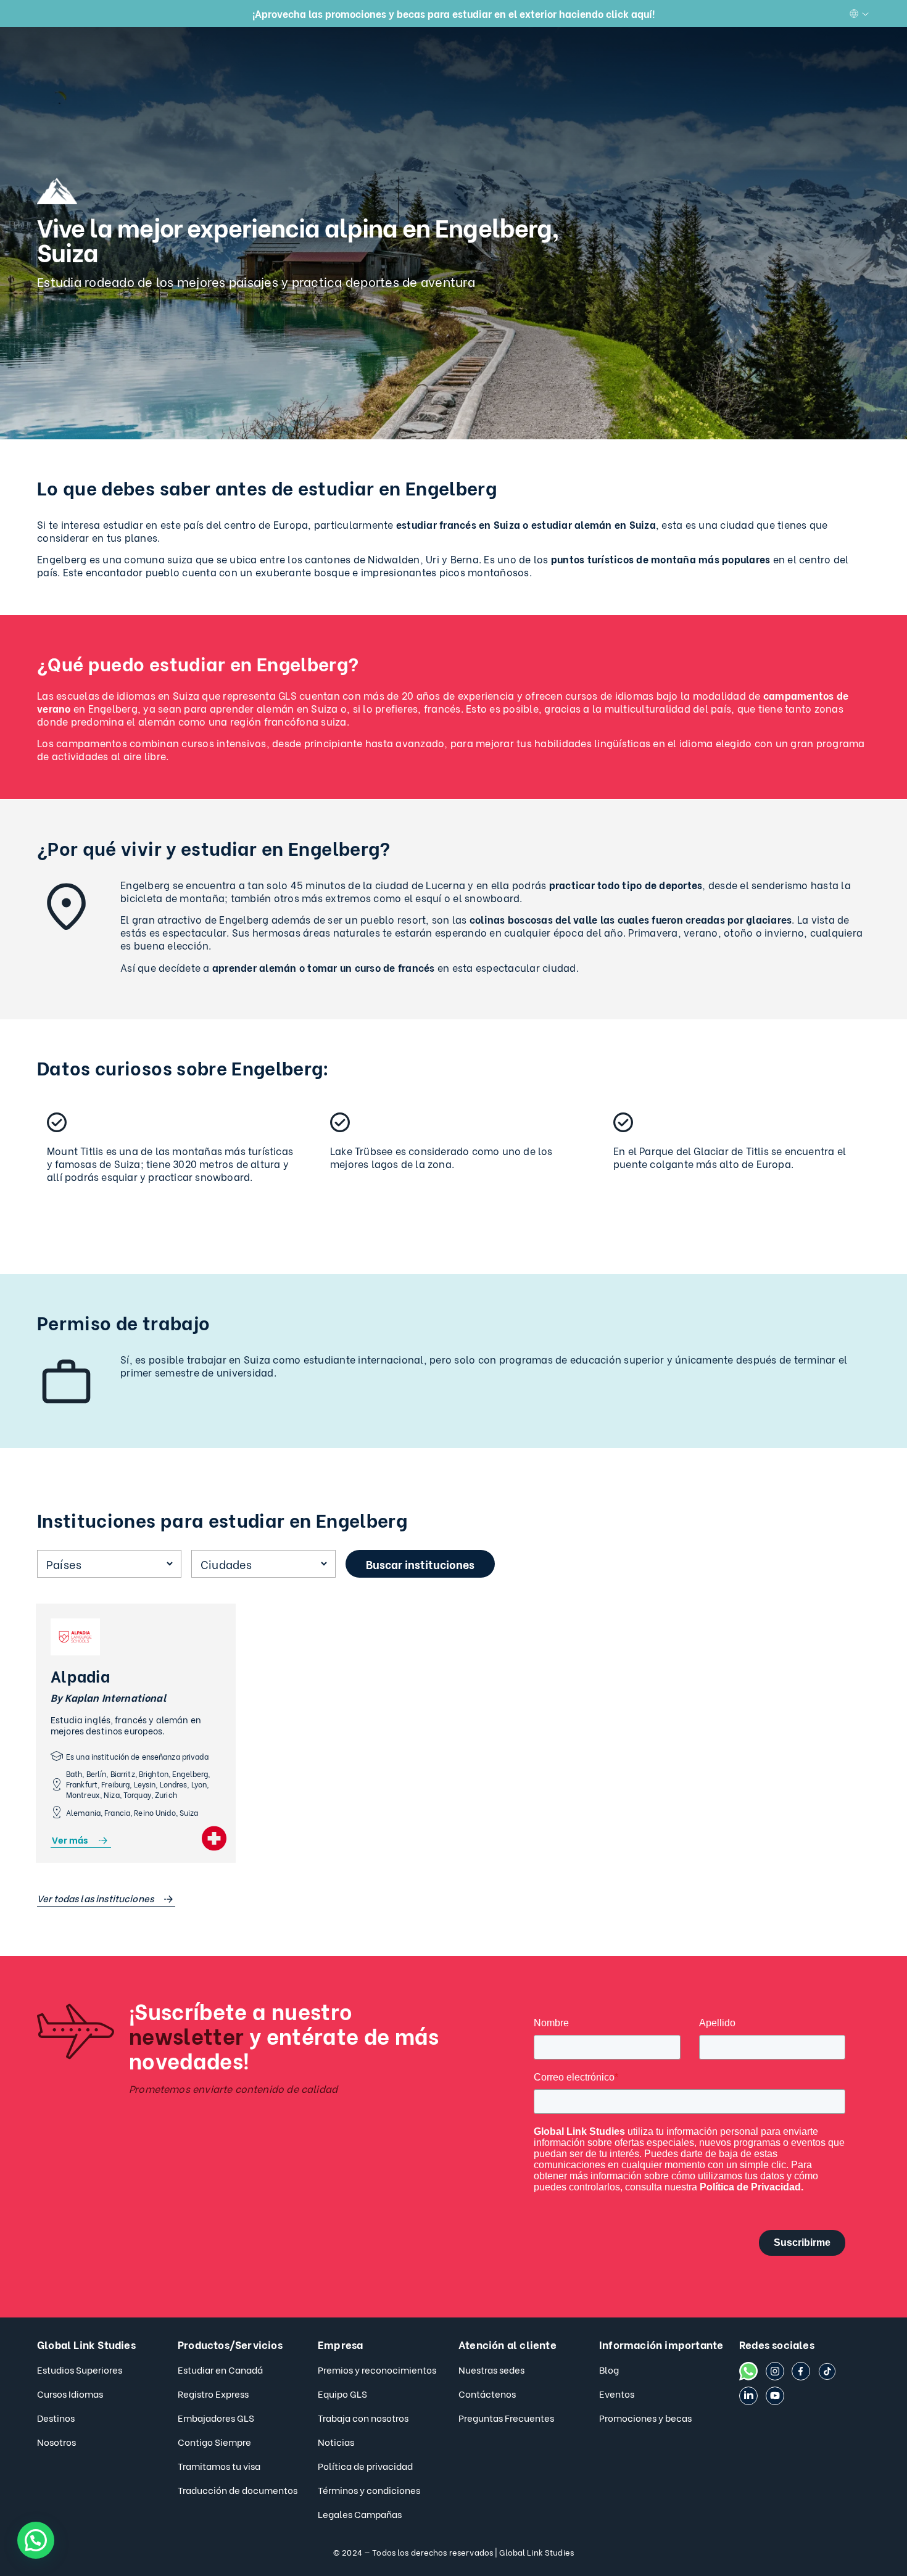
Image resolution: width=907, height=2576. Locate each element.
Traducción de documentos (238, 2490)
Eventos (617, 2393)
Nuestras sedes (491, 2369)
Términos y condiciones (369, 2490)
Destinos (56, 2417)
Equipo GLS (342, 2393)
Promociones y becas (645, 2417)
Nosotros (56, 2441)
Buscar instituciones (420, 1564)
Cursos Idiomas (70, 2393)
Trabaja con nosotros (363, 2417)
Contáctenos (487, 2393)
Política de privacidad (365, 2466)
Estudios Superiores (80, 2369)
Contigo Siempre (214, 2441)
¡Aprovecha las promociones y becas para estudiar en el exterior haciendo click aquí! (453, 13)
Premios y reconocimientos (377, 2369)
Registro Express (213, 2393)
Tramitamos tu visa (219, 2466)
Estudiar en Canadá (220, 2369)
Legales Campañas (360, 2514)
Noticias (336, 2441)
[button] (36, 2540)
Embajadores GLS (216, 2417)
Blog (609, 2369)
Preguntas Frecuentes (506, 2417)
